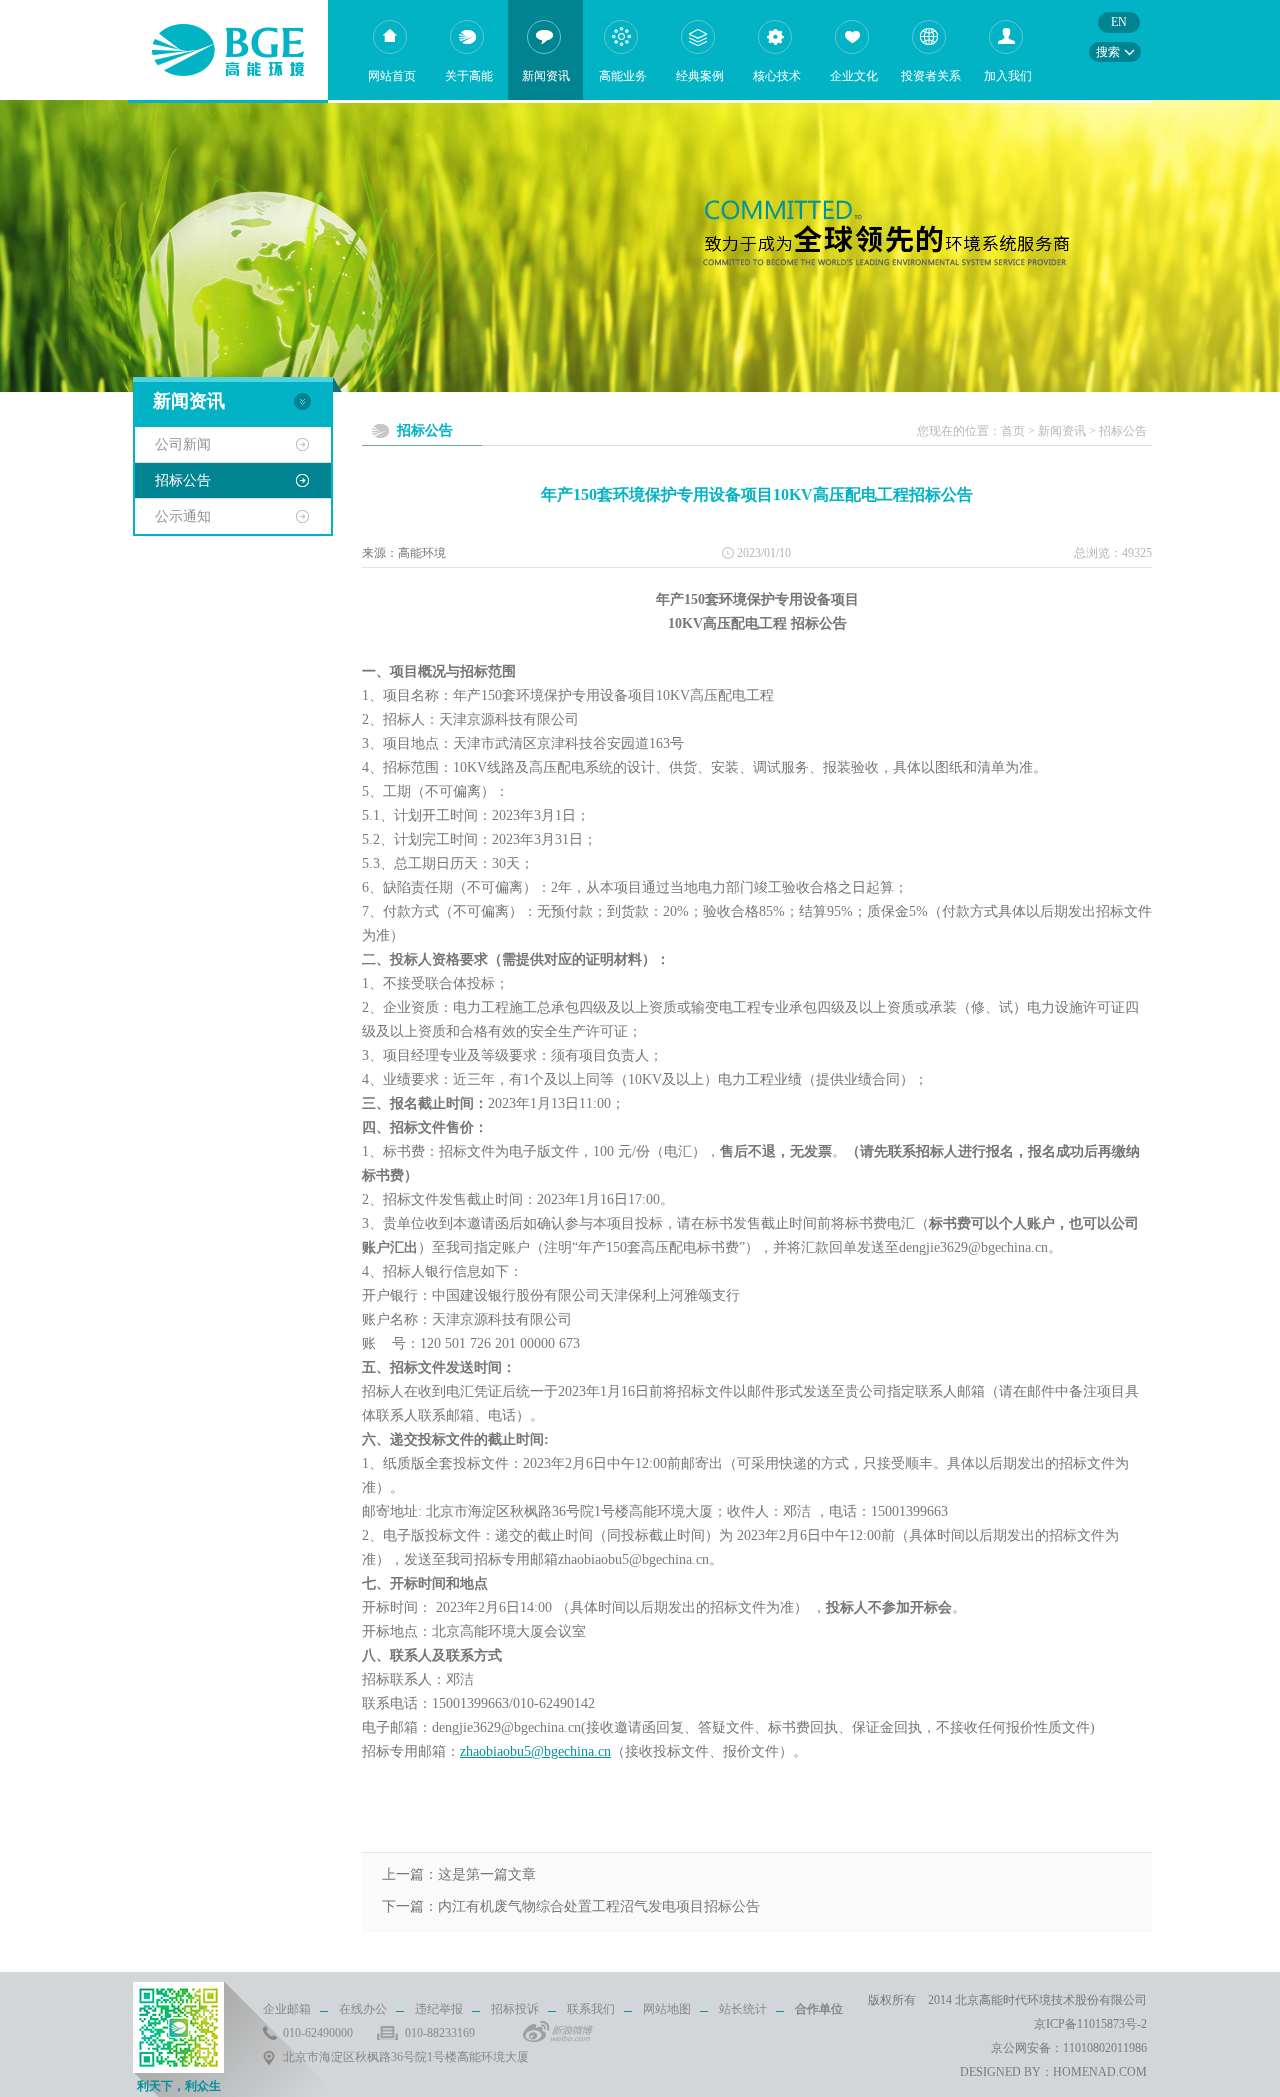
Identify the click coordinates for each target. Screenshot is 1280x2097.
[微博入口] (558, 2031)
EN (1119, 22)
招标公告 (183, 480)
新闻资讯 (1062, 431)
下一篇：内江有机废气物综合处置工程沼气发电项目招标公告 (571, 1906)
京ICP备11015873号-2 (1090, 2024)
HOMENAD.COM (1100, 2072)
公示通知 (183, 516)
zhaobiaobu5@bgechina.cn (535, 1751)
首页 (1013, 431)
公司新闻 (183, 444)
